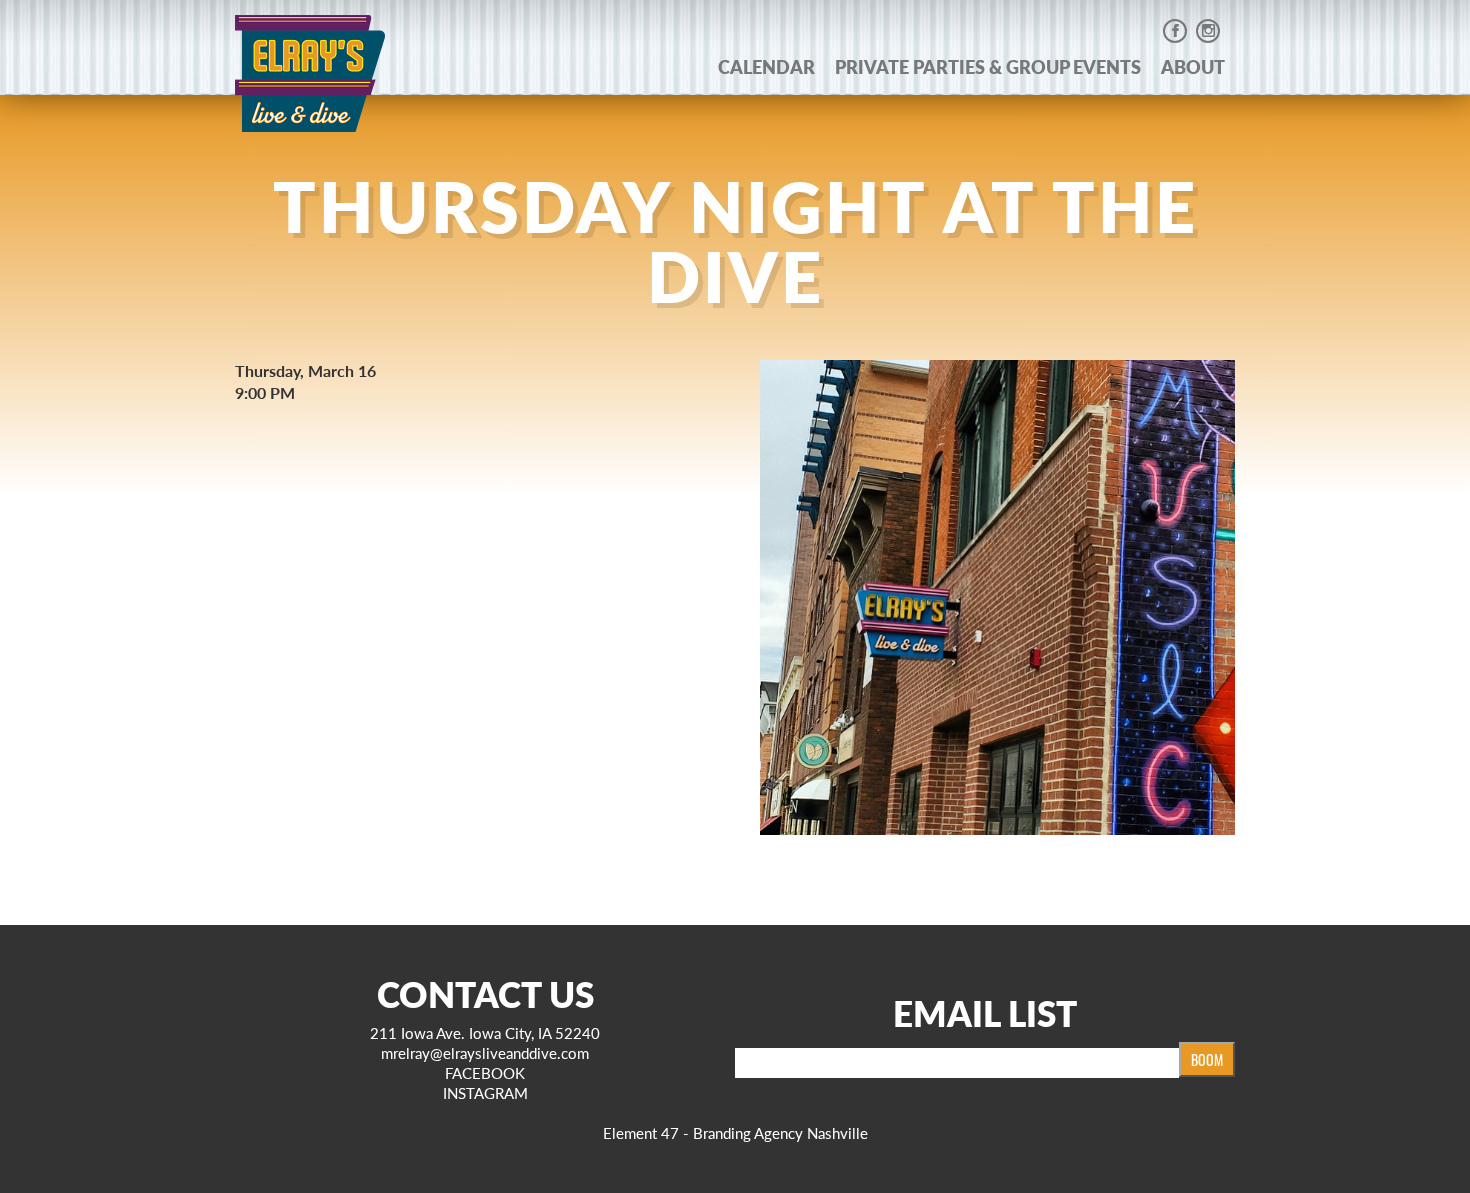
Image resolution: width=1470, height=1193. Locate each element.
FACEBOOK (485, 1072)
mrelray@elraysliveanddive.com (485, 1052)
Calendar (766, 66)
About (1193, 66)
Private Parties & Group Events (988, 66)
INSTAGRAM (485, 1092)
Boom (1207, 1059)
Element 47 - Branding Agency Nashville (735, 1132)
